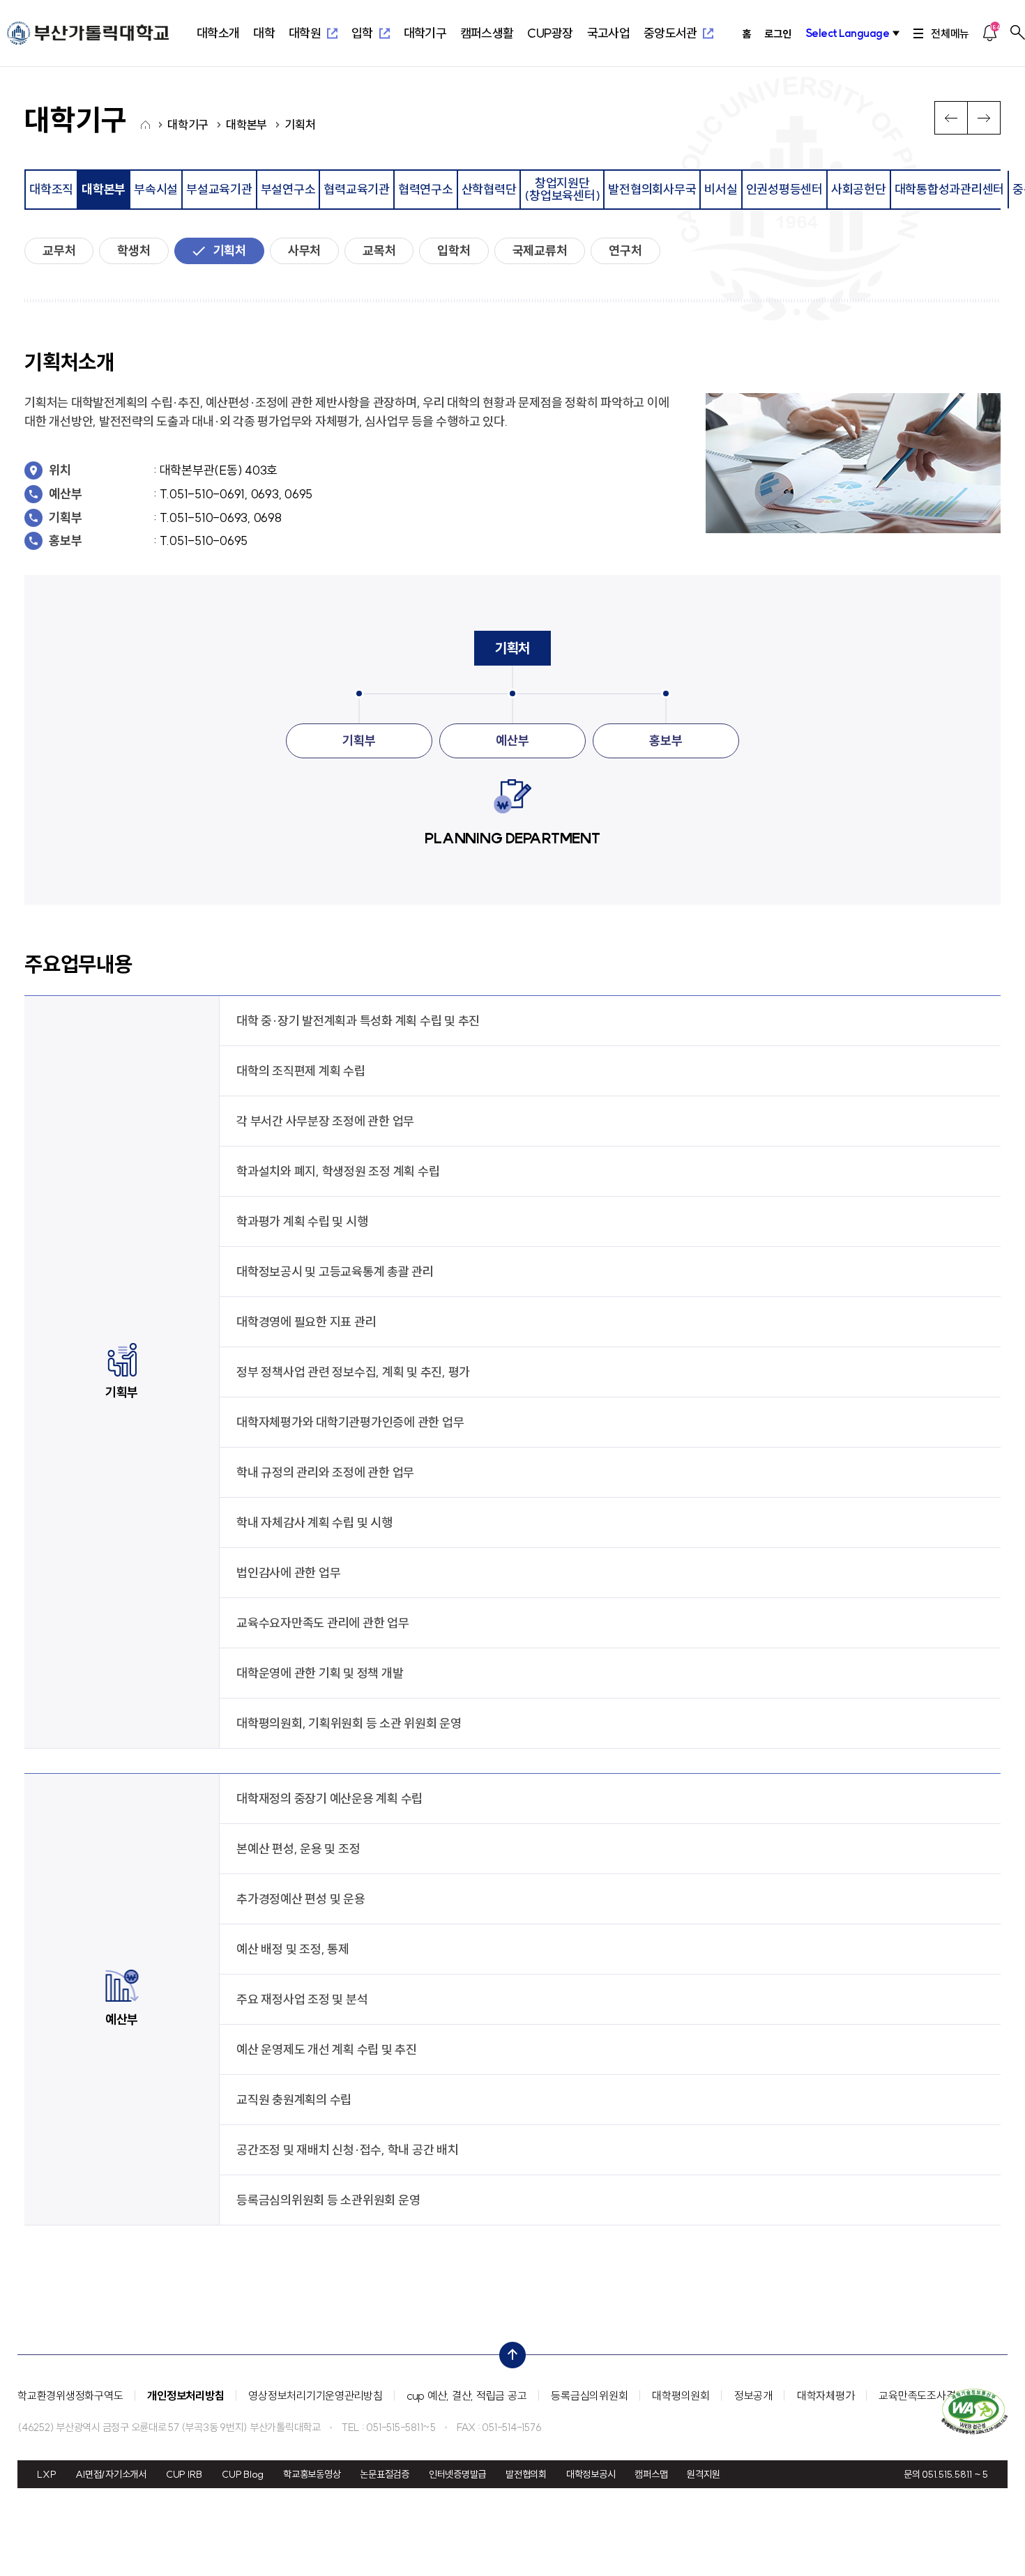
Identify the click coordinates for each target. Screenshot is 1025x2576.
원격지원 (703, 2474)
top (508, 2352)
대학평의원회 (681, 2395)
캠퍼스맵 (651, 2474)
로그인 (777, 34)
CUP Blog (243, 2474)
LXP (46, 2474)
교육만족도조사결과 (922, 2395)
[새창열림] (974, 2411)
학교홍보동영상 (312, 2474)
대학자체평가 (826, 2395)
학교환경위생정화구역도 (70, 2395)
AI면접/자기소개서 (111, 2474)
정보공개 (753, 2395)
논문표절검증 (385, 2474)
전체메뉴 (950, 33)
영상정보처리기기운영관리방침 (316, 2395)
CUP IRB (184, 2474)
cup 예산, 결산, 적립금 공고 (467, 2395)
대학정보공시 (591, 2474)
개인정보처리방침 (185, 2395)
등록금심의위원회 (589, 2395)
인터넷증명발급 (457, 2474)
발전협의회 (526, 2474)
